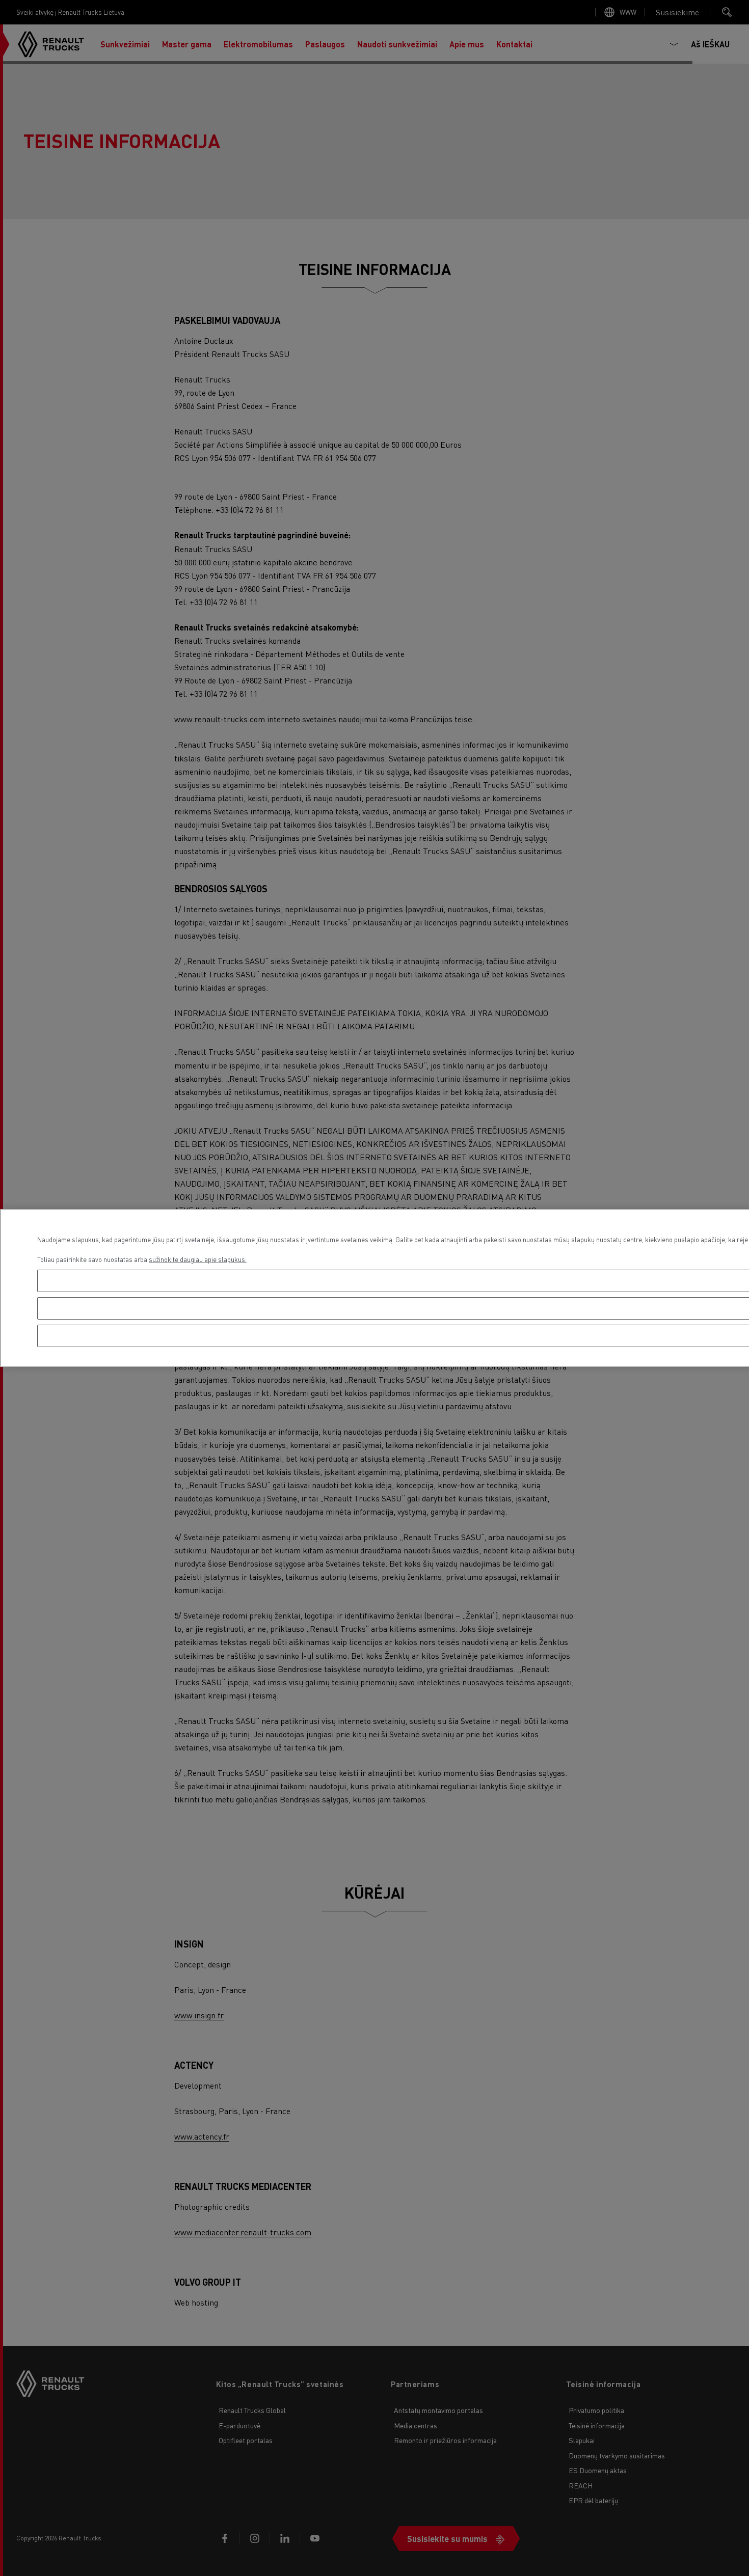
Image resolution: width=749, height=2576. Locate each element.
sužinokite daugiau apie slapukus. (198, 1259)
